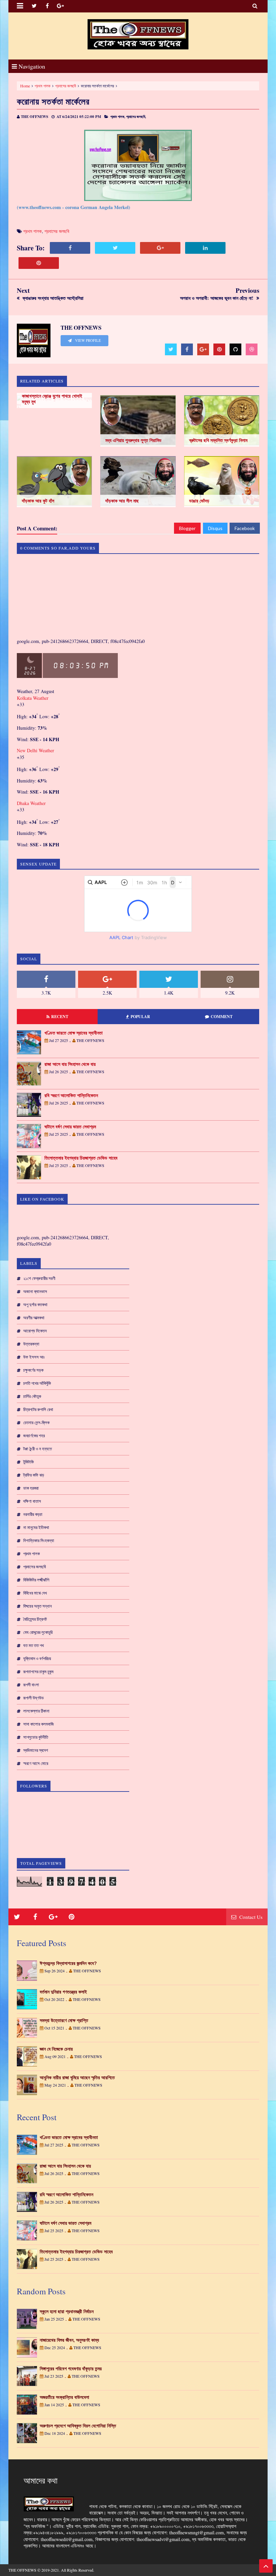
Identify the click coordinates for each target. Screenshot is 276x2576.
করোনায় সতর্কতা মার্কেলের (53, 101)
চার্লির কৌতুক (32, 1396)
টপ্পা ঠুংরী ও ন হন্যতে (38, 1449)
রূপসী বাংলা (31, 1685)
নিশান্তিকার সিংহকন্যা (39, 1540)
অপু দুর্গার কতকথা (35, 1304)
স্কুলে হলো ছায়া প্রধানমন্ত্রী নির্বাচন (67, 2311)
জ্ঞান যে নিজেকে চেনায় (56, 2049)
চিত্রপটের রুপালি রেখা (38, 1409)
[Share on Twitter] (115, 248)
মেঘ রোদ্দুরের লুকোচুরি (38, 1632)
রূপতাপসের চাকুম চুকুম (38, 1672)
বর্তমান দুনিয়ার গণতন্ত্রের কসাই (63, 1992)
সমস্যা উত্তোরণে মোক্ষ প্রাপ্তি (64, 2020)
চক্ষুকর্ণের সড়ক (33, 1370)
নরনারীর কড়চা (33, 1514)
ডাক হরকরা (31, 1488)
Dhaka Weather (31, 803)
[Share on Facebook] (70, 248)
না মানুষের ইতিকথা (36, 1527)
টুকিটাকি (28, 1462)
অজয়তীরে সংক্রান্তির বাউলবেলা (64, 2397)
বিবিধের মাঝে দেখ (35, 1593)
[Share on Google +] (160, 248)
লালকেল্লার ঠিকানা (36, 1711)
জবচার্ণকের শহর (34, 1436)
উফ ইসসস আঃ (34, 1357)
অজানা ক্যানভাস (35, 1291)
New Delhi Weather (36, 750)
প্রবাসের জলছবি (66, 86)
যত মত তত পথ (33, 1645)
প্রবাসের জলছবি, (136, 117)
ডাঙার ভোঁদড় (199, 501)
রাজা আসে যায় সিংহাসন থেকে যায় (70, 1064)
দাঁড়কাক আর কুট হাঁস (38, 501)
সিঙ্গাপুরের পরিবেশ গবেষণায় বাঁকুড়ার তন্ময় (71, 2369)
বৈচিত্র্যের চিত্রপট (35, 1619)
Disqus (215, 528)
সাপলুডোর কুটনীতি (36, 1737)
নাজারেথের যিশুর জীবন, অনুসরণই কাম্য (69, 2340)
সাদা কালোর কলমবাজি (39, 1724)
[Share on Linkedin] (205, 248)
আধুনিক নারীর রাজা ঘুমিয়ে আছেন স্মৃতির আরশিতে (77, 2078)
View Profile (88, 340)
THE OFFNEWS (22, 2570)
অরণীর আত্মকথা (34, 1318)
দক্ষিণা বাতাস (32, 1501)
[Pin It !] (39, 263)
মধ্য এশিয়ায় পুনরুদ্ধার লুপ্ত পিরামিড (133, 440)
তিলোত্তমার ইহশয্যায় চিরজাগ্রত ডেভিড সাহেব (81, 1158)
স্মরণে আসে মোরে (36, 1763)
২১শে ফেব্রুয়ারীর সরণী (39, 1278)
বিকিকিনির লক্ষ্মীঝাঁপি (36, 1580)
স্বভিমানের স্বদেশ (36, 1750)
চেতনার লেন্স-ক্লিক (36, 1422)
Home (25, 86)
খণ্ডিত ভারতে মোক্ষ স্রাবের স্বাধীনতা (74, 1033)
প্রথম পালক (43, 86)
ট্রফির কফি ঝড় (34, 1475)
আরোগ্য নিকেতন (35, 1331)
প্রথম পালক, (118, 117)
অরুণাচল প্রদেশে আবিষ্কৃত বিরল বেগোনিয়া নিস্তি (78, 2426)
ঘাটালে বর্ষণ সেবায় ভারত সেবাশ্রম (70, 1127)
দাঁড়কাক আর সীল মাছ (122, 501)
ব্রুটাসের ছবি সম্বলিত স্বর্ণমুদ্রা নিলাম (218, 440)
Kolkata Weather (33, 698)
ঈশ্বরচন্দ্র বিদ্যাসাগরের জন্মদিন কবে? (68, 1963)
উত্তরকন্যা (31, 1344)
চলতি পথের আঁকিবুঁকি (37, 1383)
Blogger (187, 528)
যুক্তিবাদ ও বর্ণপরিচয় (37, 1658)
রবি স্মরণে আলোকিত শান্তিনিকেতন (71, 1095)
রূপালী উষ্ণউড (33, 1698)
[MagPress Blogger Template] (138, 34)
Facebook (245, 528)
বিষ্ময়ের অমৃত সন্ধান (38, 1606)
